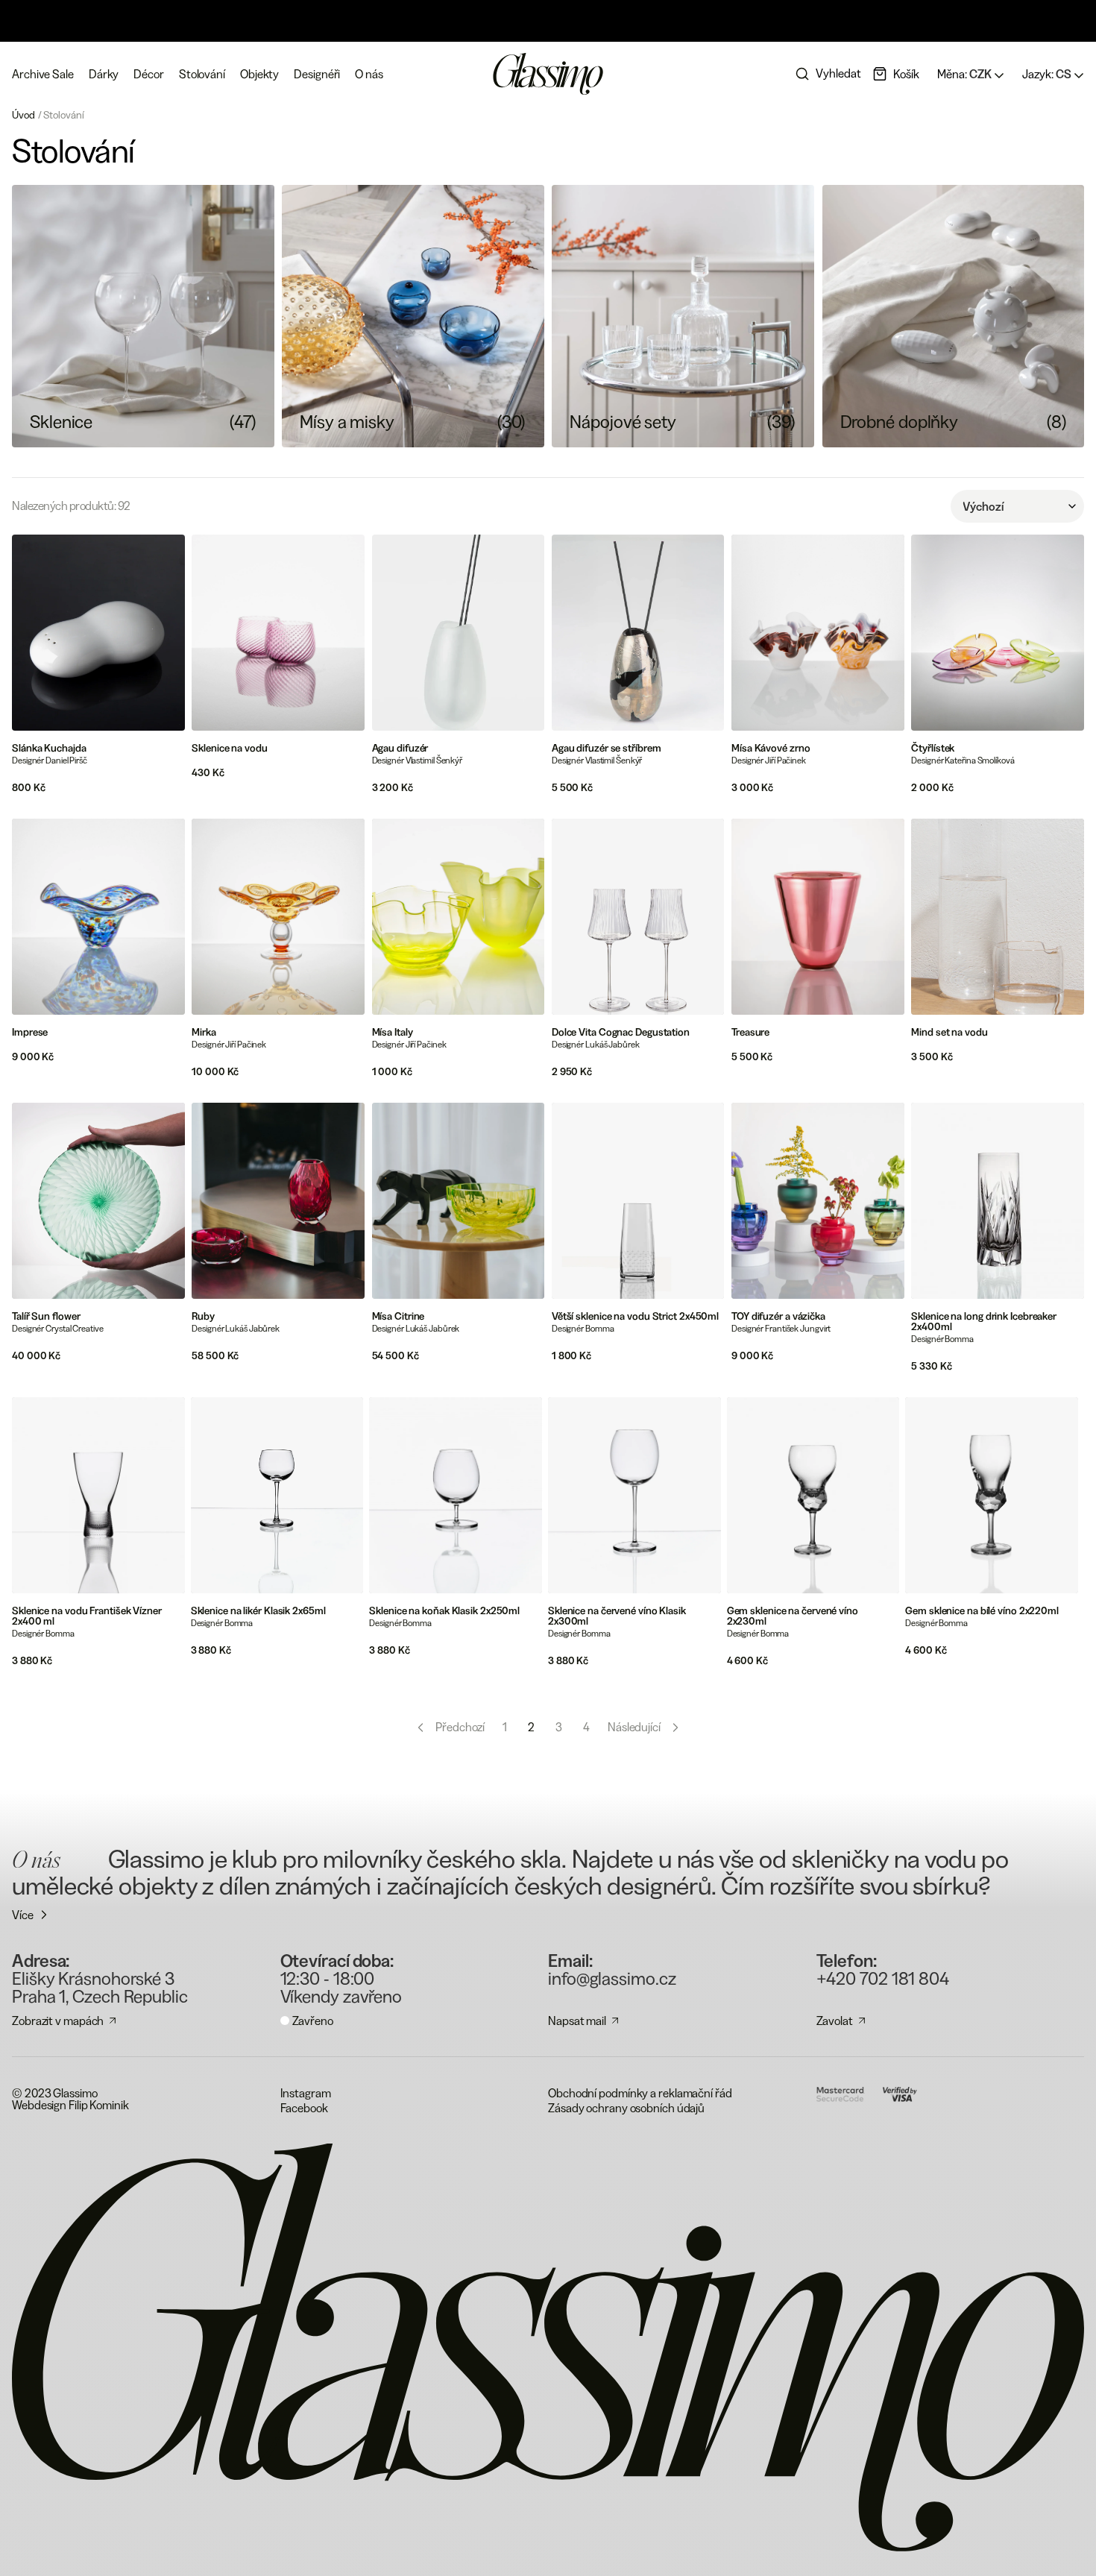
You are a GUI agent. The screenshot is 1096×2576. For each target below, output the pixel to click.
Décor (149, 74)
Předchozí (460, 1727)
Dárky (104, 74)
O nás (369, 74)
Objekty (259, 74)
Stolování (202, 74)
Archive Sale (43, 74)
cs (1048, 74)
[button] (896, 74)
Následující (634, 1727)
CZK (966, 74)
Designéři (317, 74)
